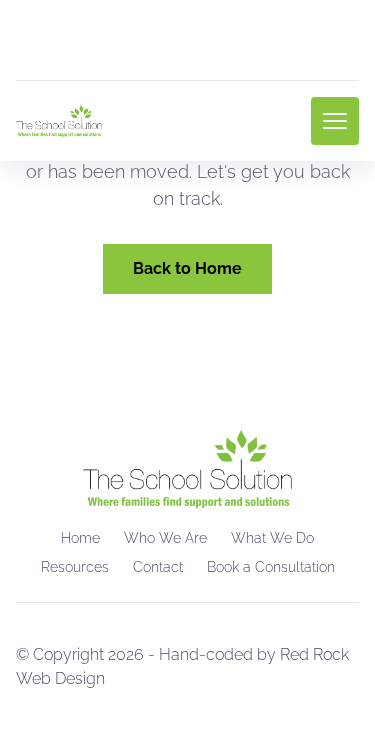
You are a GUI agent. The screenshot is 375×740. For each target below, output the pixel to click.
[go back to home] (187, 469)
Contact (158, 567)
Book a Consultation (271, 567)
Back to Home (187, 268)
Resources (75, 567)
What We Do (272, 538)
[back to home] (59, 121)
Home (80, 538)
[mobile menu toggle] (335, 121)
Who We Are (165, 538)
